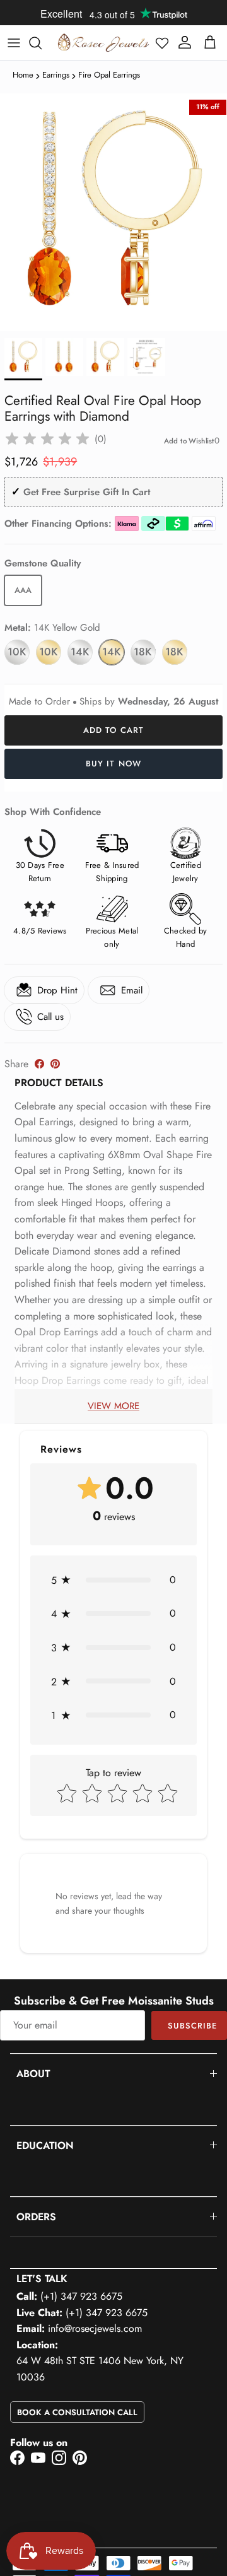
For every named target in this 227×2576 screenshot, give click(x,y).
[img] (47, 439)
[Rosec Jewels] (103, 43)
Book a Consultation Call (77, 2412)
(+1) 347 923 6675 (81, 2296)
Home (23, 75)
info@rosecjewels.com (95, 2328)
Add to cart (113, 730)
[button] (162, 43)
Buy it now (113, 764)
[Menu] (14, 43)
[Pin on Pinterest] (55, 1064)
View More (113, 1406)
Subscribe (192, 2026)
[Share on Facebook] (39, 1064)
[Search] (42, 43)
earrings (56, 75)
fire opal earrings (109, 75)
